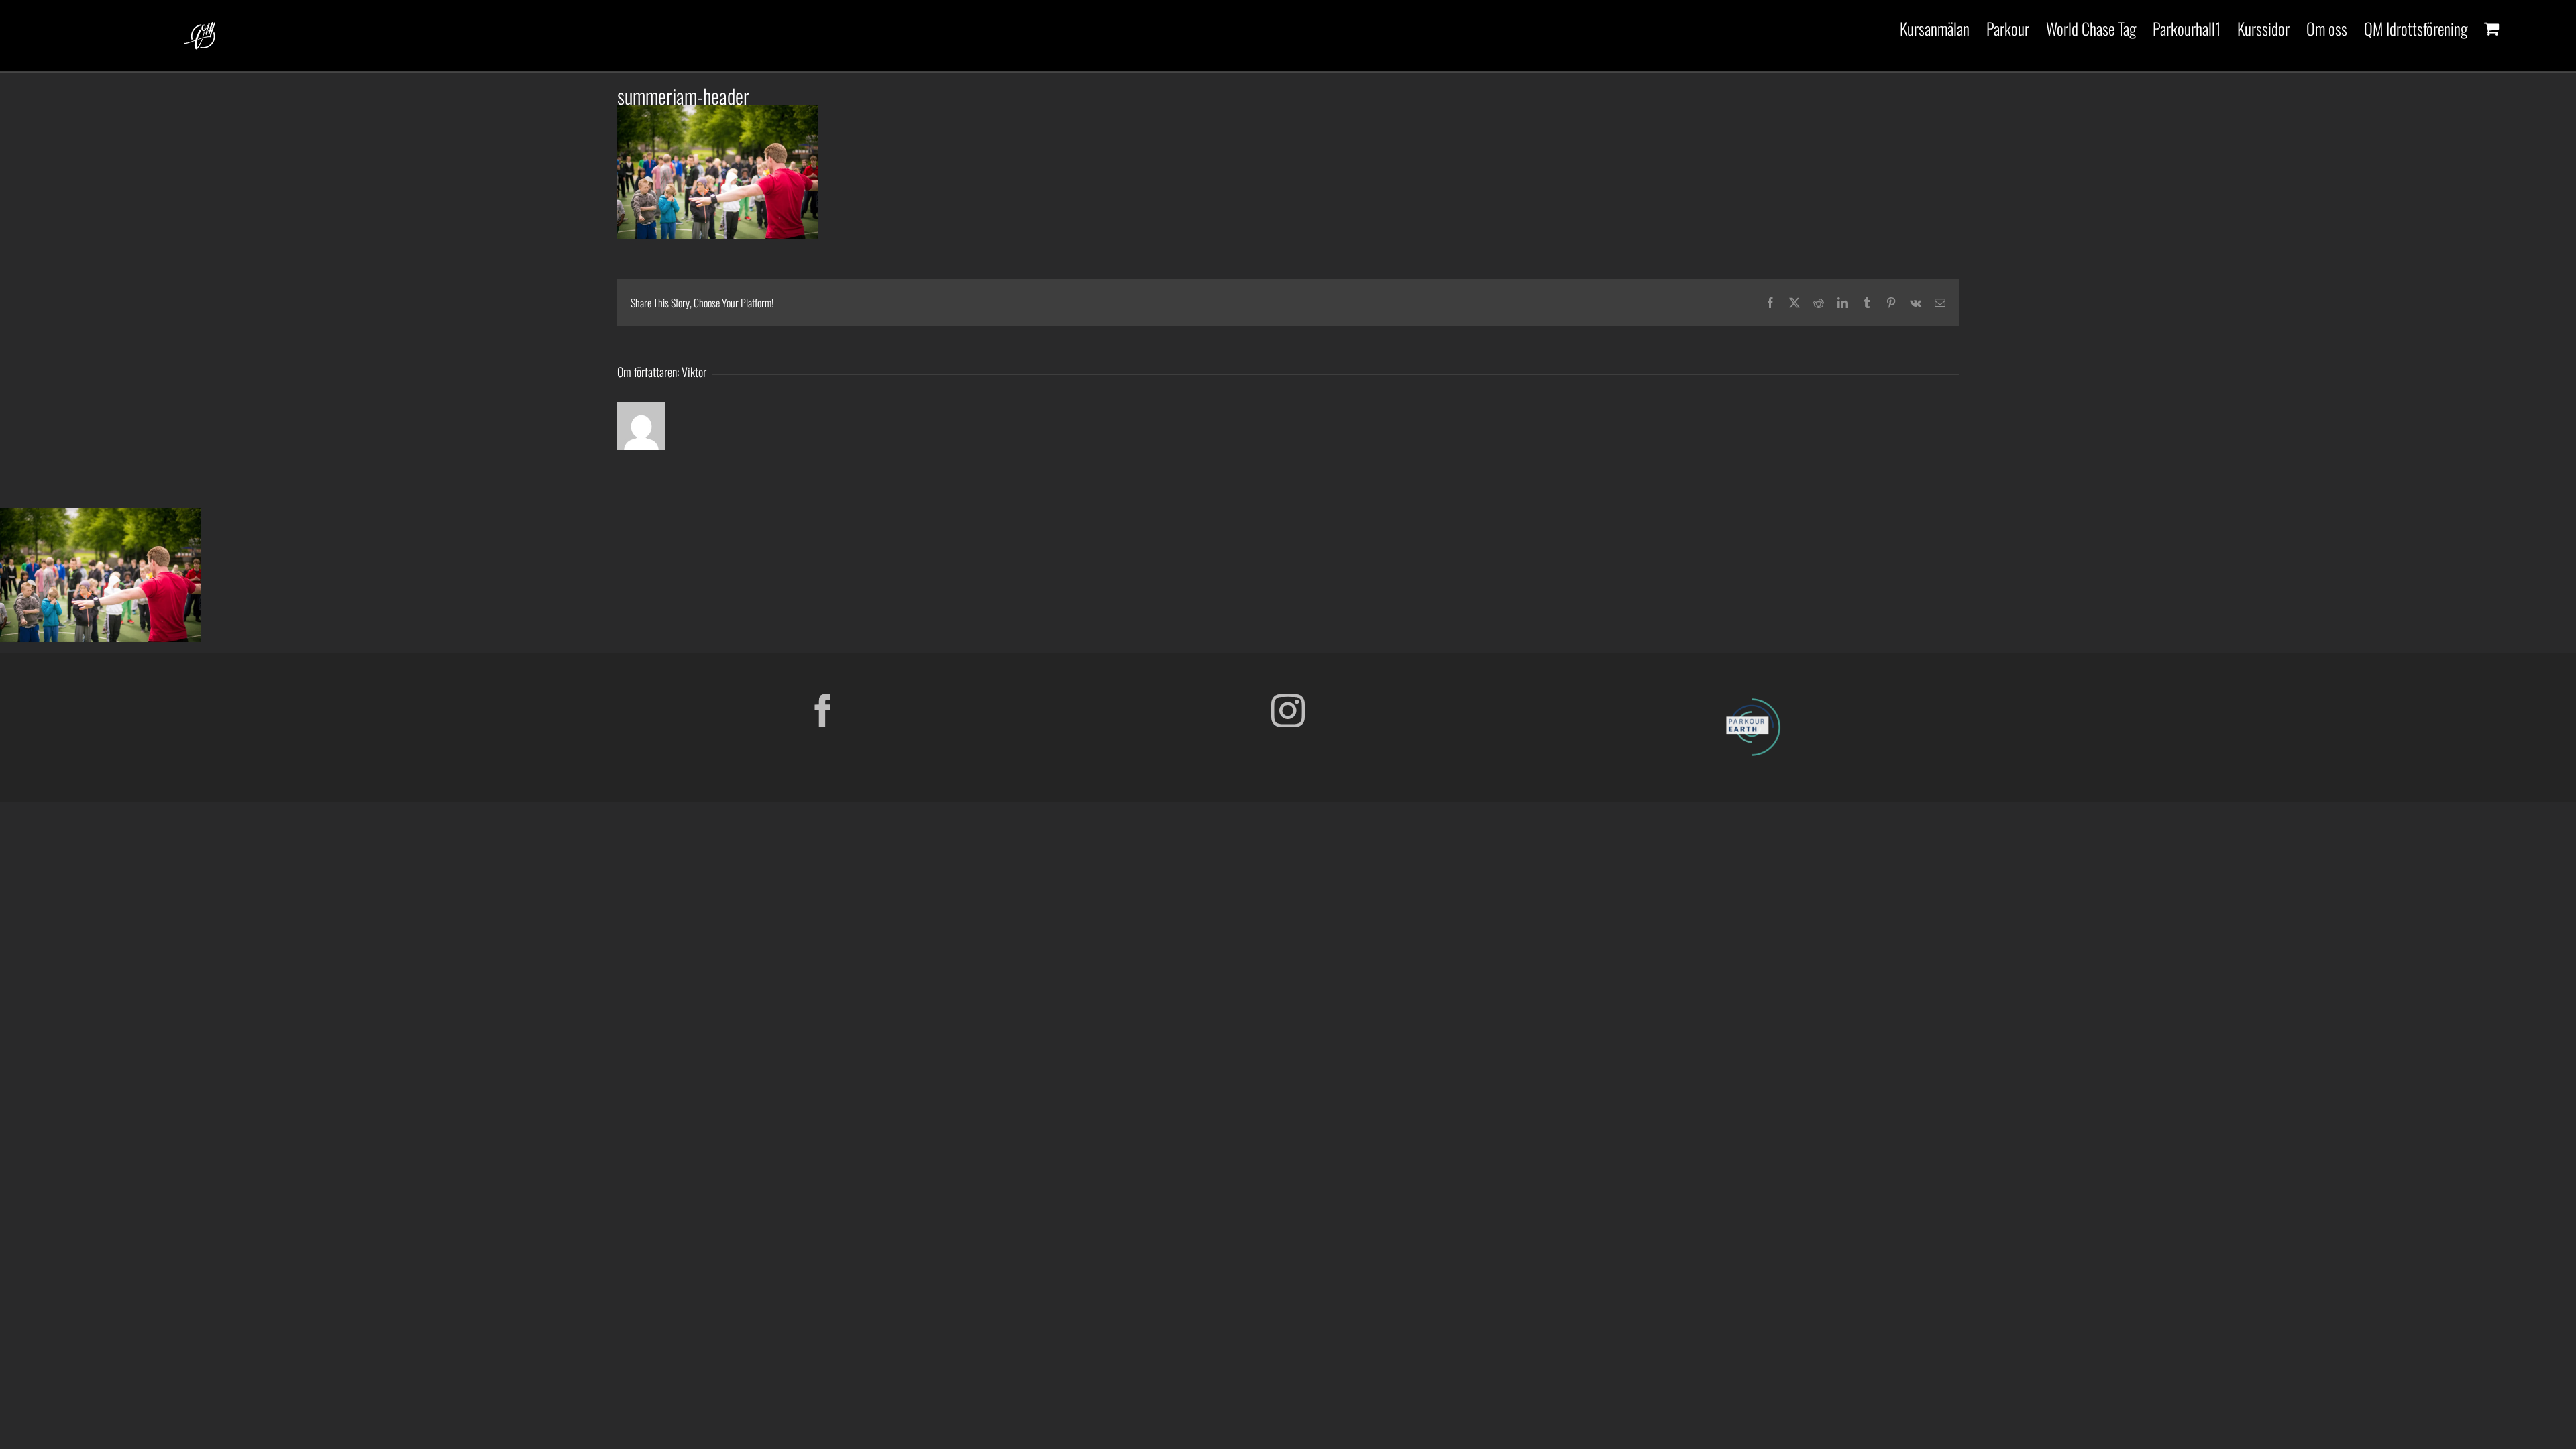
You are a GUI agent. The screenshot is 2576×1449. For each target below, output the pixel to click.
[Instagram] (1288, 710)
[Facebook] (823, 710)
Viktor (694, 372)
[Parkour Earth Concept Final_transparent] (1753, 699)
